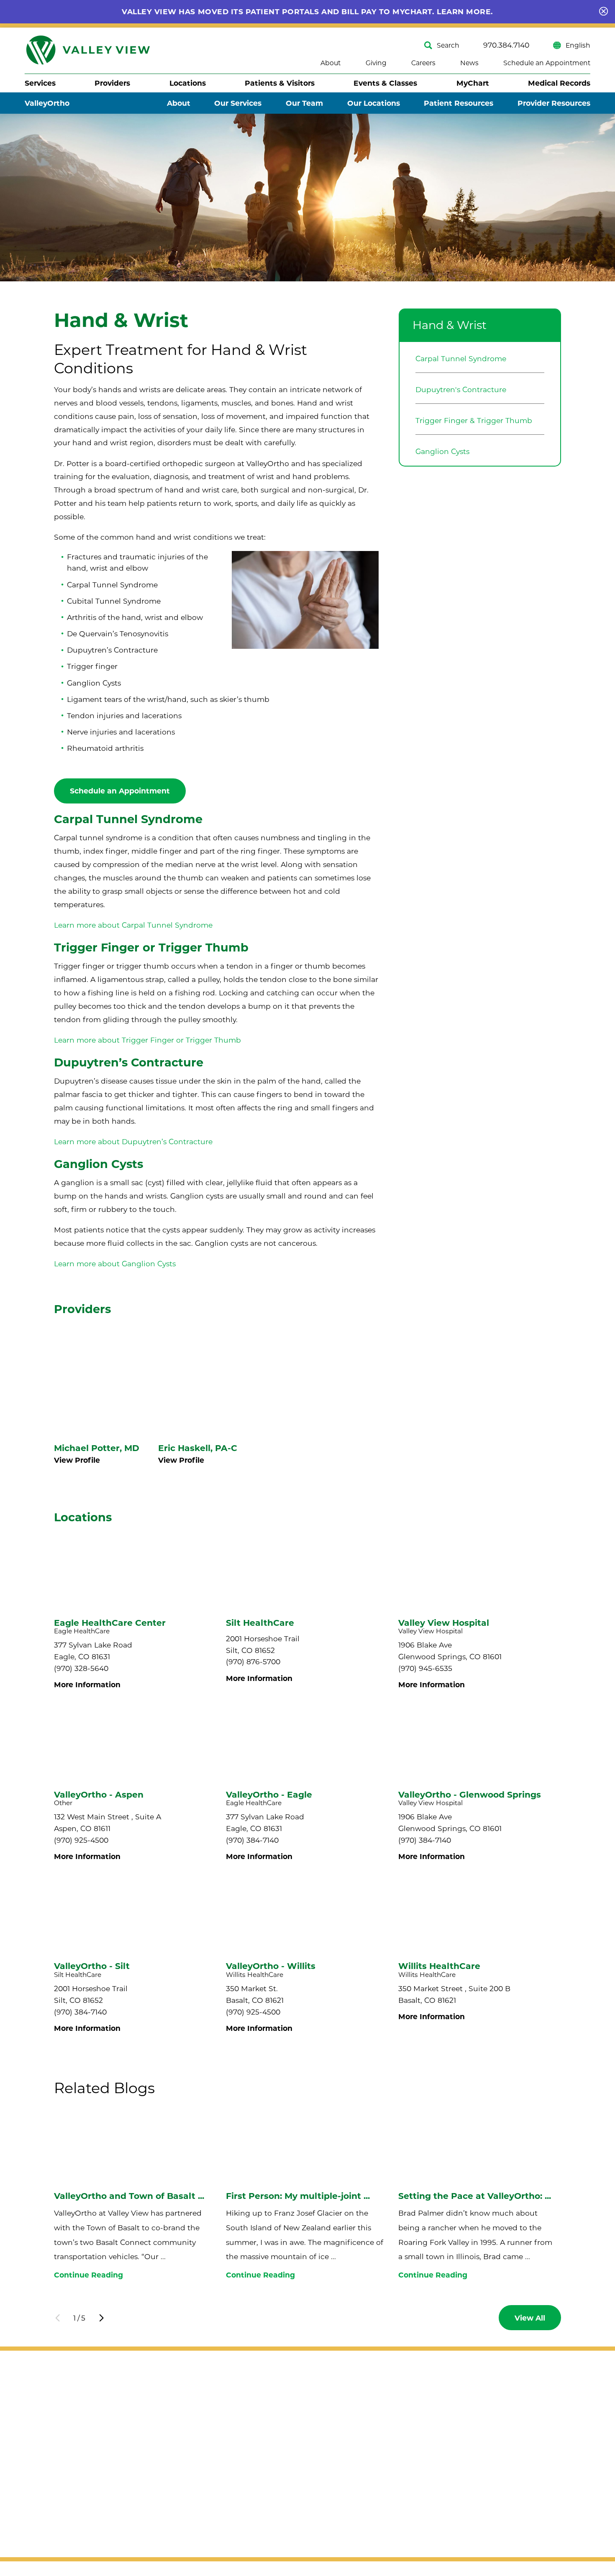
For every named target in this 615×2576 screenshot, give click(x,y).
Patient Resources (459, 103)
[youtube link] (73, 2435)
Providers (112, 83)
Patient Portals (395, 2502)
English (578, 45)
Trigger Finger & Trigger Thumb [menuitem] (474, 420)
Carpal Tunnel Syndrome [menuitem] (461, 358)
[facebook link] (33, 2435)
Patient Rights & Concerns (416, 2463)
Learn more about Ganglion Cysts (115, 1264)
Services (40, 83)
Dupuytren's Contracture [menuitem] (461, 389)
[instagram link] (53, 2435)
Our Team (304, 103)
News (469, 63)
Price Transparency (403, 2483)
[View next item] (101, 2318)
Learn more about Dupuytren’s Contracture (133, 1141)
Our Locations (374, 103)
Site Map (41, 2470)
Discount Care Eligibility (413, 2424)
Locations (188, 83)
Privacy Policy (50, 2485)
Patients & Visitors (280, 83)
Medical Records (559, 83)
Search (448, 45)
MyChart (473, 83)
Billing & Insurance (403, 2405)
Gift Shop (497, 2405)
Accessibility (47, 2455)
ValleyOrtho (47, 103)
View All (530, 2318)
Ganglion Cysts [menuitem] (442, 451)
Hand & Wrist (450, 325)
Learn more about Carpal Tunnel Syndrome (133, 925)
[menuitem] (40, 83)
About (331, 63)
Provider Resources (554, 103)
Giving (376, 63)
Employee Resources (406, 2521)
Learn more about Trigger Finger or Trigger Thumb (147, 1040)
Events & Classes (385, 83)
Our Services (238, 103)
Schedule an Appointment (547, 63)
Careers (423, 63)
